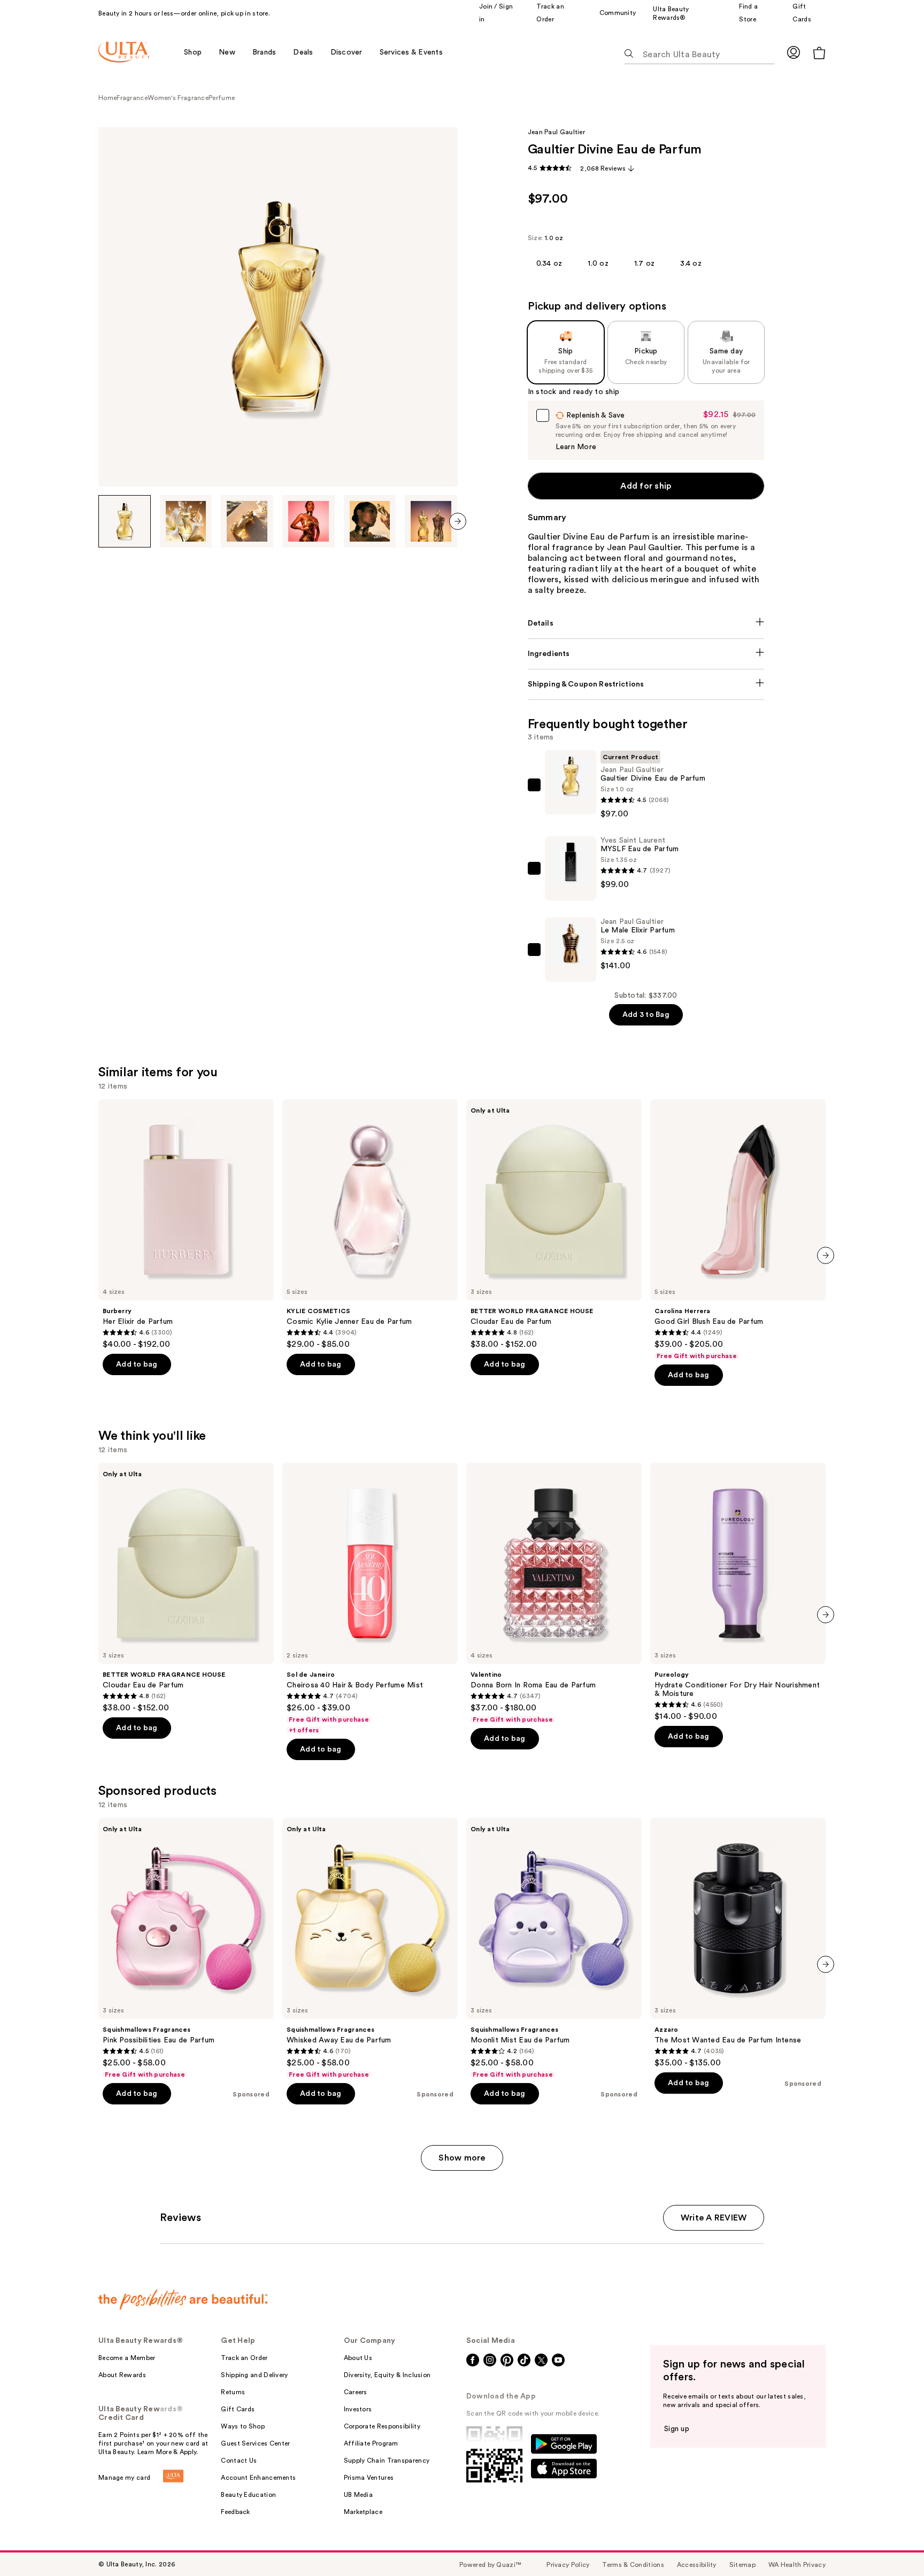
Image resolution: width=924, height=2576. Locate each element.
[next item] (458, 521)
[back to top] (892, 2544)
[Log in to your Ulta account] (794, 52)
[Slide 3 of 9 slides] (247, 521)
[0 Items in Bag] (819, 53)
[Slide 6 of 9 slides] (431, 521)
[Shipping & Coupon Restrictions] (646, 684)
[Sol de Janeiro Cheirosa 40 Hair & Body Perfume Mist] (370, 1599)
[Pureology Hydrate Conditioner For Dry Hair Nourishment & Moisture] (738, 1592)
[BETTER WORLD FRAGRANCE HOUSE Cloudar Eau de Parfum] (554, 1224)
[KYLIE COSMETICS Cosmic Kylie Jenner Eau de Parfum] (370, 1224)
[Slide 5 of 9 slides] (370, 521)
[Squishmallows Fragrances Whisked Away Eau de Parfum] (370, 1948)
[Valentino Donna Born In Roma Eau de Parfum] (554, 1593)
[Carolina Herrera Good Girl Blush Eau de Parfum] (738, 1230)
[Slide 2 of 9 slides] (186, 521)
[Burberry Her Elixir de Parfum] (186, 1224)
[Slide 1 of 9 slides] (125, 521)
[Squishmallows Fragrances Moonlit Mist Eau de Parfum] (554, 1948)
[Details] (646, 623)
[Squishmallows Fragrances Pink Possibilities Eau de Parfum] (186, 1948)
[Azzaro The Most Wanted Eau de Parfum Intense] (738, 1943)
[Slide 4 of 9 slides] (309, 521)
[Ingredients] (646, 654)
